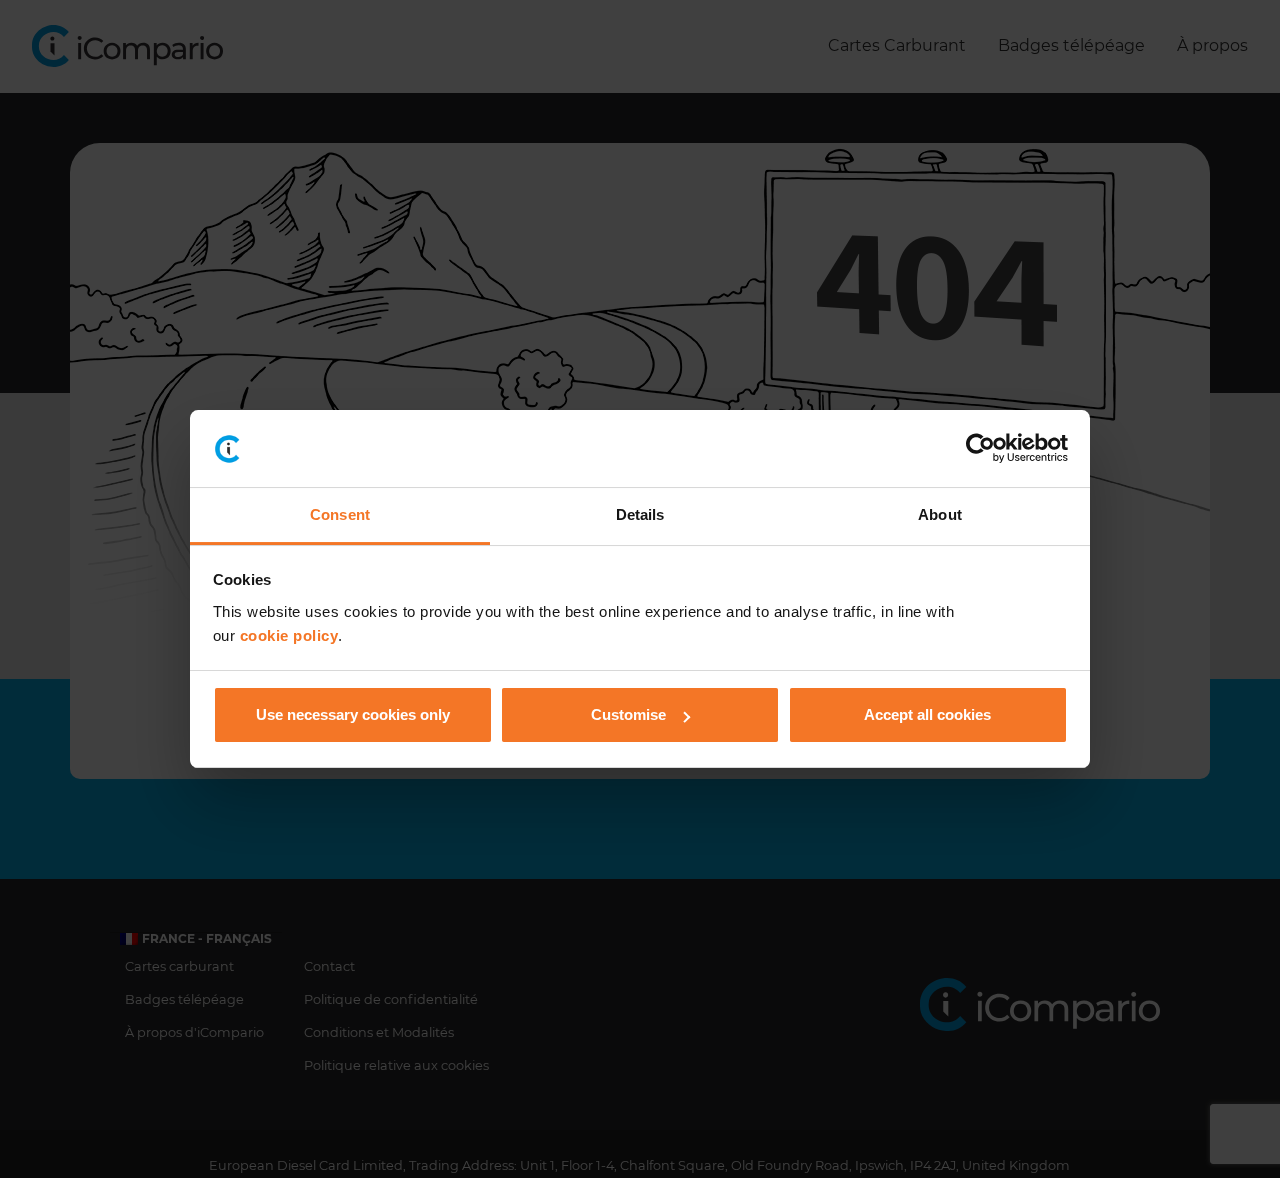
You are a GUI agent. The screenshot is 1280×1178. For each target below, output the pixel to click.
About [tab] (940, 514)
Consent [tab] (340, 514)
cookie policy (289, 635)
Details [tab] (640, 514)
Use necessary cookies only (353, 714)
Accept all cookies (927, 714)
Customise (628, 714)
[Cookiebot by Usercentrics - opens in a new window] (980, 449)
